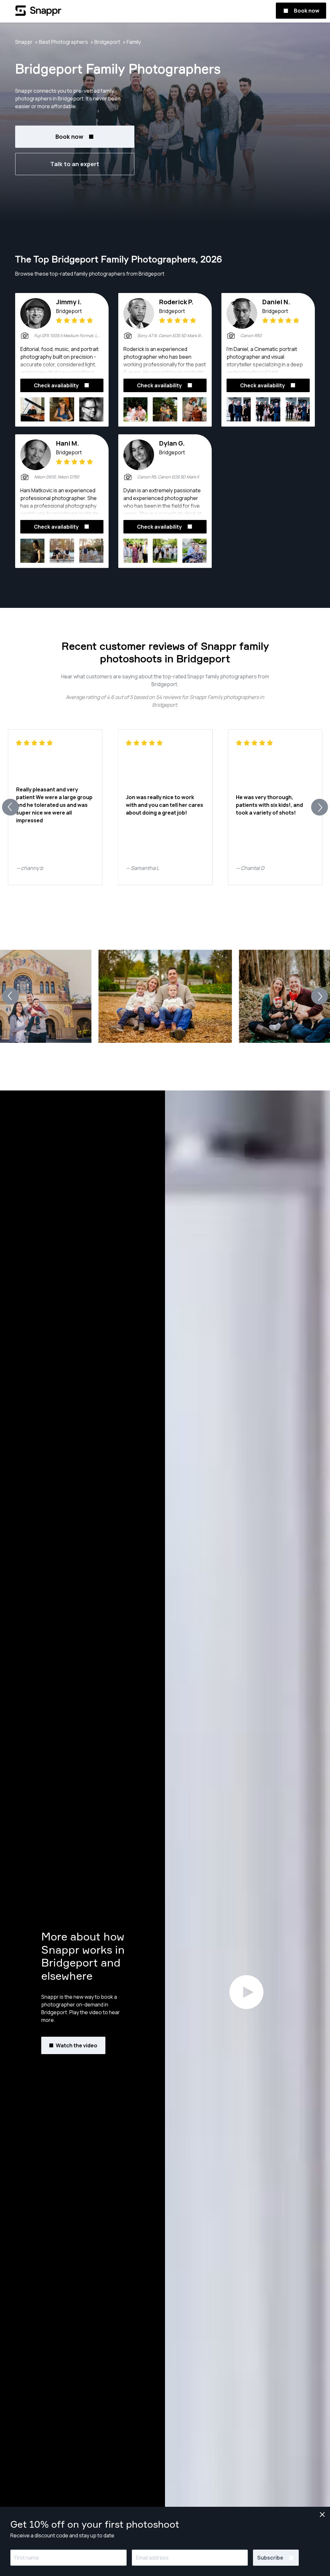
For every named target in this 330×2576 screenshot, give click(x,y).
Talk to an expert (75, 164)
